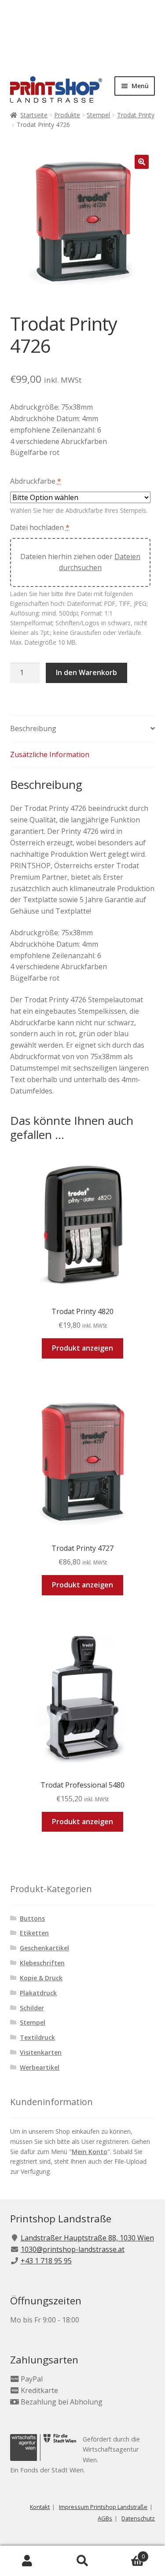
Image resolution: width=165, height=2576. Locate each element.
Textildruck (37, 2037)
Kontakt (40, 2507)
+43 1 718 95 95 (46, 2261)
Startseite (34, 115)
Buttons (32, 1918)
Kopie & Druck (41, 1978)
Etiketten (34, 1933)
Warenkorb (127, 2553)
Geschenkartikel (44, 1948)
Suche (82, 2561)
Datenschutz (138, 2518)
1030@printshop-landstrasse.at (73, 2249)
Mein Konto (90, 2152)
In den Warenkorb (86, 672)
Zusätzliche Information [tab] (50, 754)
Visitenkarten (41, 2052)
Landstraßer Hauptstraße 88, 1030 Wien (87, 2238)
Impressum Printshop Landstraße (103, 2507)
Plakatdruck (38, 1993)
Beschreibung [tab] (33, 728)
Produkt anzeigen (82, 1348)
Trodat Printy (136, 115)
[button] (142, 162)
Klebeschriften (42, 1963)
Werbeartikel (40, 2067)
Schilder (32, 2008)
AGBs (105, 2518)
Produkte (67, 115)
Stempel (98, 115)
